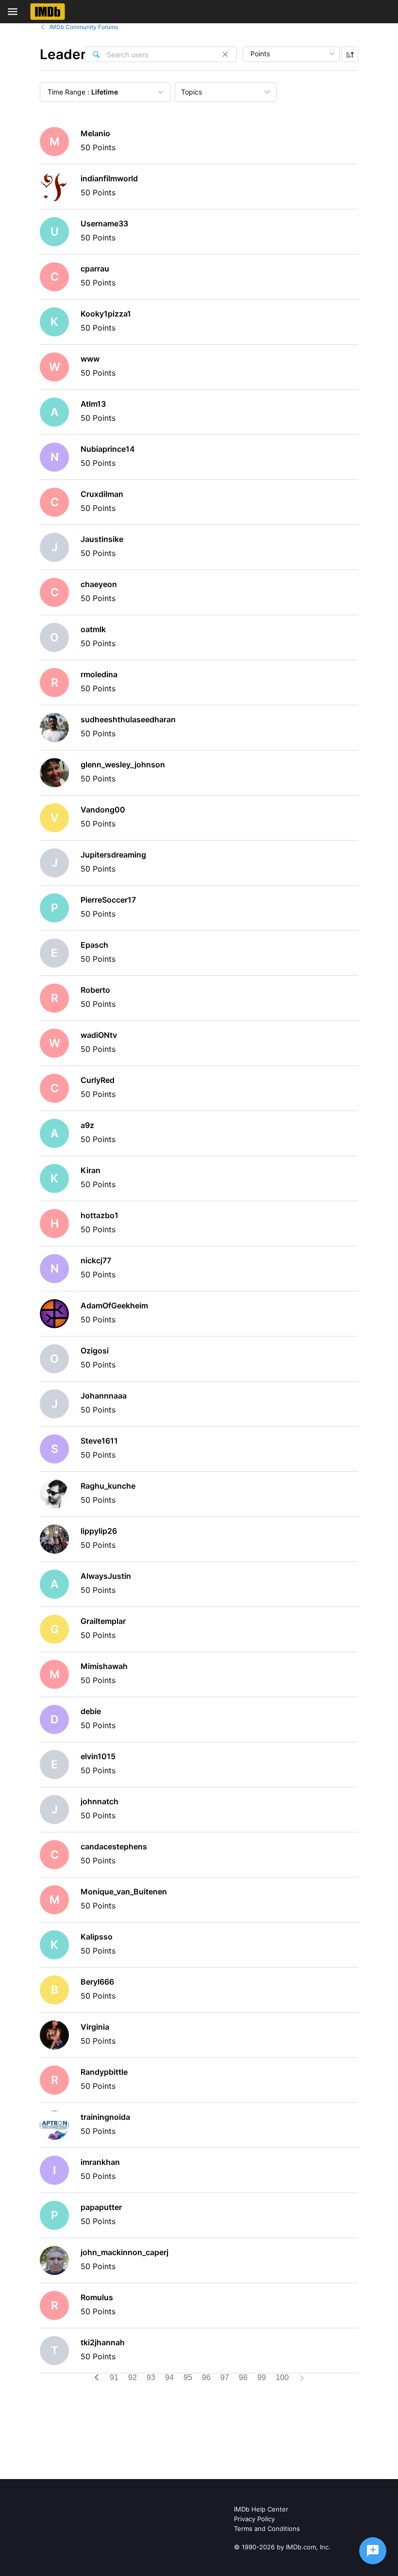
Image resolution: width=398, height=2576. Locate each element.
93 (151, 2377)
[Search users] (96, 54)
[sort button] (350, 54)
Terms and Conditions (267, 2528)
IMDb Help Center (261, 2509)
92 (133, 2377)
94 (169, 2377)
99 (262, 2377)
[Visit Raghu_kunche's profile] (54, 1494)
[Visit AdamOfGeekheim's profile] (54, 1314)
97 (225, 2377)
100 (282, 2377)
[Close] (225, 54)
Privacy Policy (254, 2519)
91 (114, 2377)
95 (188, 2377)
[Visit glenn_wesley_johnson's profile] (54, 773)
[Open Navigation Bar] (16, 12)
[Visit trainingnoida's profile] (54, 2125)
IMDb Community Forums (84, 27)
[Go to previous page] (97, 2378)
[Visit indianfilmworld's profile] (54, 187)
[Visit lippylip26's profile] (54, 1539)
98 (243, 2377)
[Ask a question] (373, 2551)
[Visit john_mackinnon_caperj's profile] (54, 2260)
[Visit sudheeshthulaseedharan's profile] (54, 728)
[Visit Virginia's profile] (54, 2035)
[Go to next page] (302, 2379)
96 (206, 2377)
